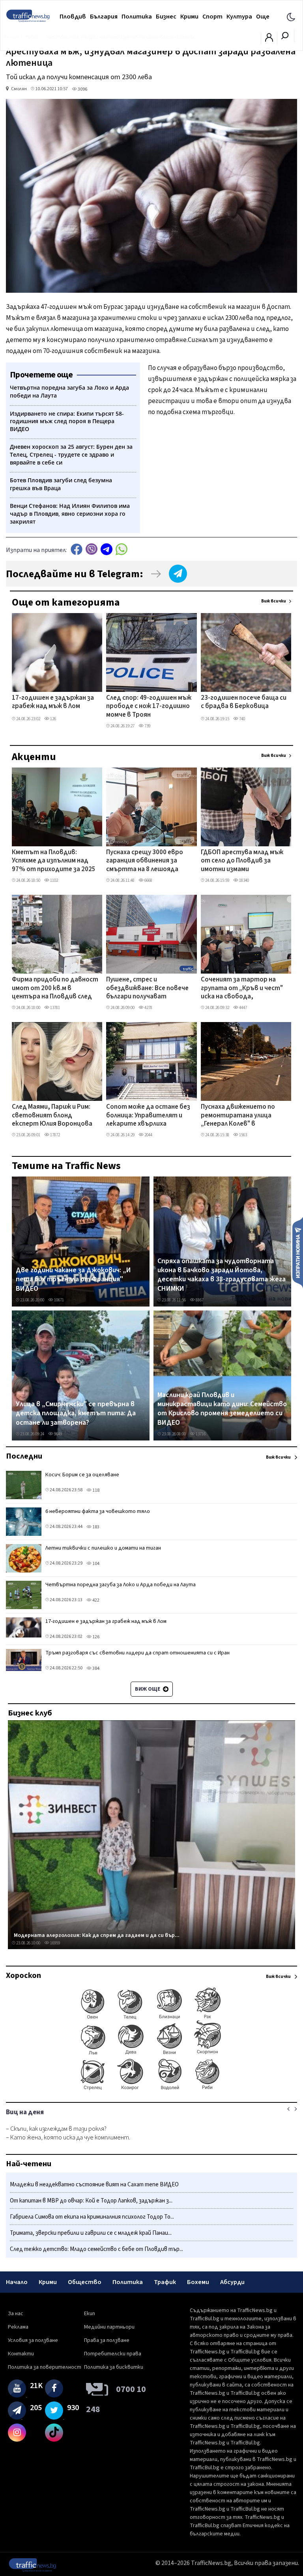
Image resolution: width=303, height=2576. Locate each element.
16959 (55, 1943)
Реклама (18, 2327)
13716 (200, 1434)
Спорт (212, 17)
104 (95, 1564)
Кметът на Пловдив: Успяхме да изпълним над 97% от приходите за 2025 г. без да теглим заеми (54, 861)
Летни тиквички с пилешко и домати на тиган (103, 1548)
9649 (58, 1434)
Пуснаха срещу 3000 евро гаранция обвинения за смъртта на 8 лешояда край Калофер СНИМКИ (145, 861)
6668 (148, 880)
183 (95, 1527)
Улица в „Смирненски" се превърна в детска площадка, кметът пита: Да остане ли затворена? (76, 1413)
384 (95, 1668)
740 (242, 719)
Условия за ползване (33, 2340)
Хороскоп (23, 1976)
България (104, 17)
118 (95, 1490)
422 (95, 1600)
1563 (243, 1135)
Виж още (148, 1689)
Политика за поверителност (45, 2367)
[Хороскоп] (151, 2089)
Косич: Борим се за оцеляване (82, 1475)
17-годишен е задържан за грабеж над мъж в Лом (53, 702)
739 (147, 726)
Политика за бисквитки (114, 2367)
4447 (243, 1008)
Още (263, 17)
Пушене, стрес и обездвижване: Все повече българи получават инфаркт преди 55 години (147, 989)
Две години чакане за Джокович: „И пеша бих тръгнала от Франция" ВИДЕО (73, 1280)
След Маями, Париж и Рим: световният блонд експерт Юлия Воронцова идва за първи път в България (52, 1116)
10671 (59, 1300)
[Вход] (269, 40)
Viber (92, 549)
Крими (189, 17)
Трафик (165, 2282)
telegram (107, 549)
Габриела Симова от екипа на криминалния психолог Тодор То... (92, 2217)
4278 (148, 1008)
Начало (17, 2282)
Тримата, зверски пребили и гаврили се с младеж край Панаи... (91, 2233)
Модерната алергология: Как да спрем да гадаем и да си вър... (97, 1935)
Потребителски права (113, 2354)
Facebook (77, 549)
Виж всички (274, 601)
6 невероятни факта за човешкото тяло (98, 1511)
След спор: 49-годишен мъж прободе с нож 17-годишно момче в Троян (149, 707)
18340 (244, 880)
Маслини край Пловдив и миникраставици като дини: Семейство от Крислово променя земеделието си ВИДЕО (222, 1409)
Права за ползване (107, 2340)
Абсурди (232, 2282)
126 (53, 719)
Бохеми (198, 2282)
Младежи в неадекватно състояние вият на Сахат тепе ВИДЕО (94, 2185)
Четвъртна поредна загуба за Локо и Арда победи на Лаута (121, 1585)
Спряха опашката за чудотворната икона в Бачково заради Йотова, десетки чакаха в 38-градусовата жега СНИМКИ (222, 1275)
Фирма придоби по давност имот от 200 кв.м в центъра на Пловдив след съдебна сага (55, 989)
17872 (55, 1135)
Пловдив (73, 17)
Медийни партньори (109, 2327)
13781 (55, 1008)
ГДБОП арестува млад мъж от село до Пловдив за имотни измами (242, 861)
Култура (239, 17)
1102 (54, 880)
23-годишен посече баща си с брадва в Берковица (244, 702)
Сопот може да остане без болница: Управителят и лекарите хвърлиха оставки (148, 1116)
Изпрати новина (298, 1252)
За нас (16, 2314)
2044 (148, 1135)
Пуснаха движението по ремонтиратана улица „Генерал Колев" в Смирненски (238, 1116)
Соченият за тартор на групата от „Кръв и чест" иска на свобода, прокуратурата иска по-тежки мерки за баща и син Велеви (242, 989)
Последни (24, 1456)
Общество (85, 2282)
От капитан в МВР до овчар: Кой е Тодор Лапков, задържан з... (91, 2201)
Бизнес (166, 17)
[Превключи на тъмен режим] (291, 17)
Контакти (21, 2354)
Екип (90, 2314)
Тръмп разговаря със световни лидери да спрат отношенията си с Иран (137, 1653)
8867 (199, 1300)
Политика (137, 17)
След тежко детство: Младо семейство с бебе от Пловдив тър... (96, 2249)
